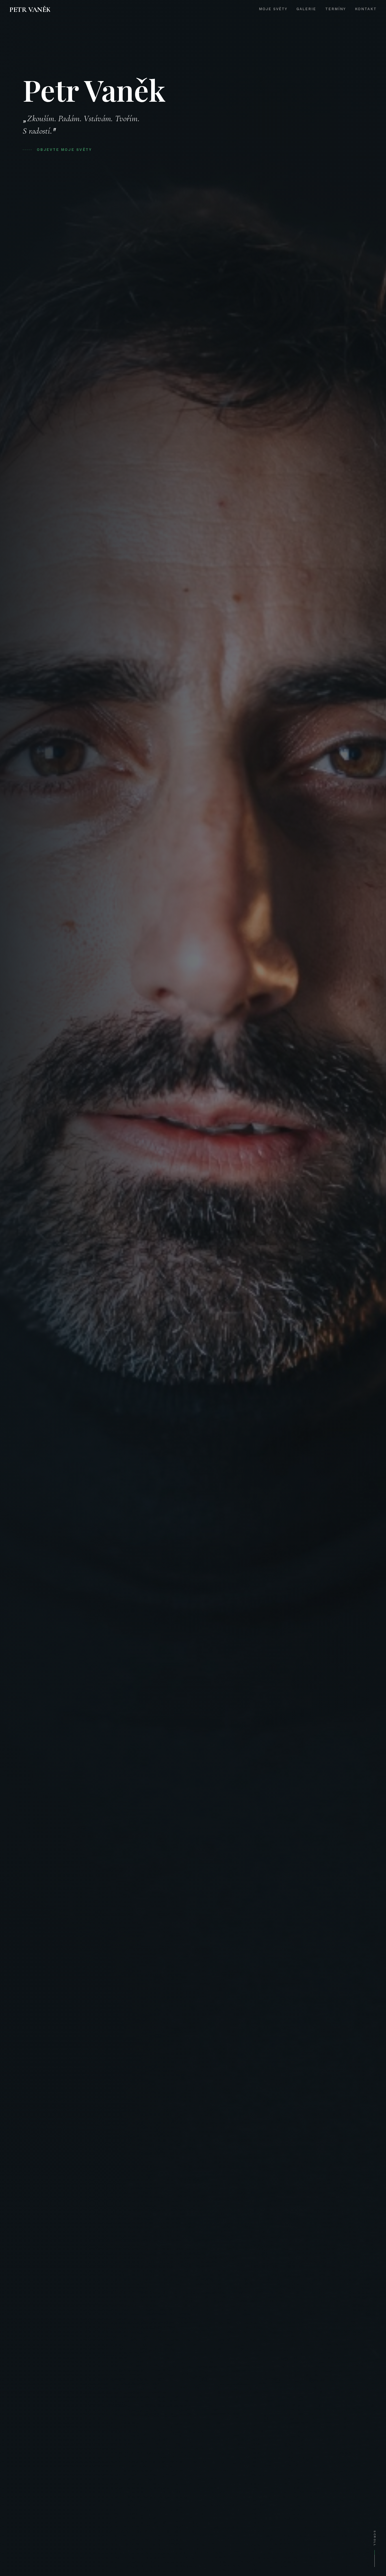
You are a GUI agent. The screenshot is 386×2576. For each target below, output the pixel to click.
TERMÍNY (335, 9)
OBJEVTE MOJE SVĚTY (64, 150)
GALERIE (306, 9)
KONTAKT (366, 9)
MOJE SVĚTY (273, 9)
